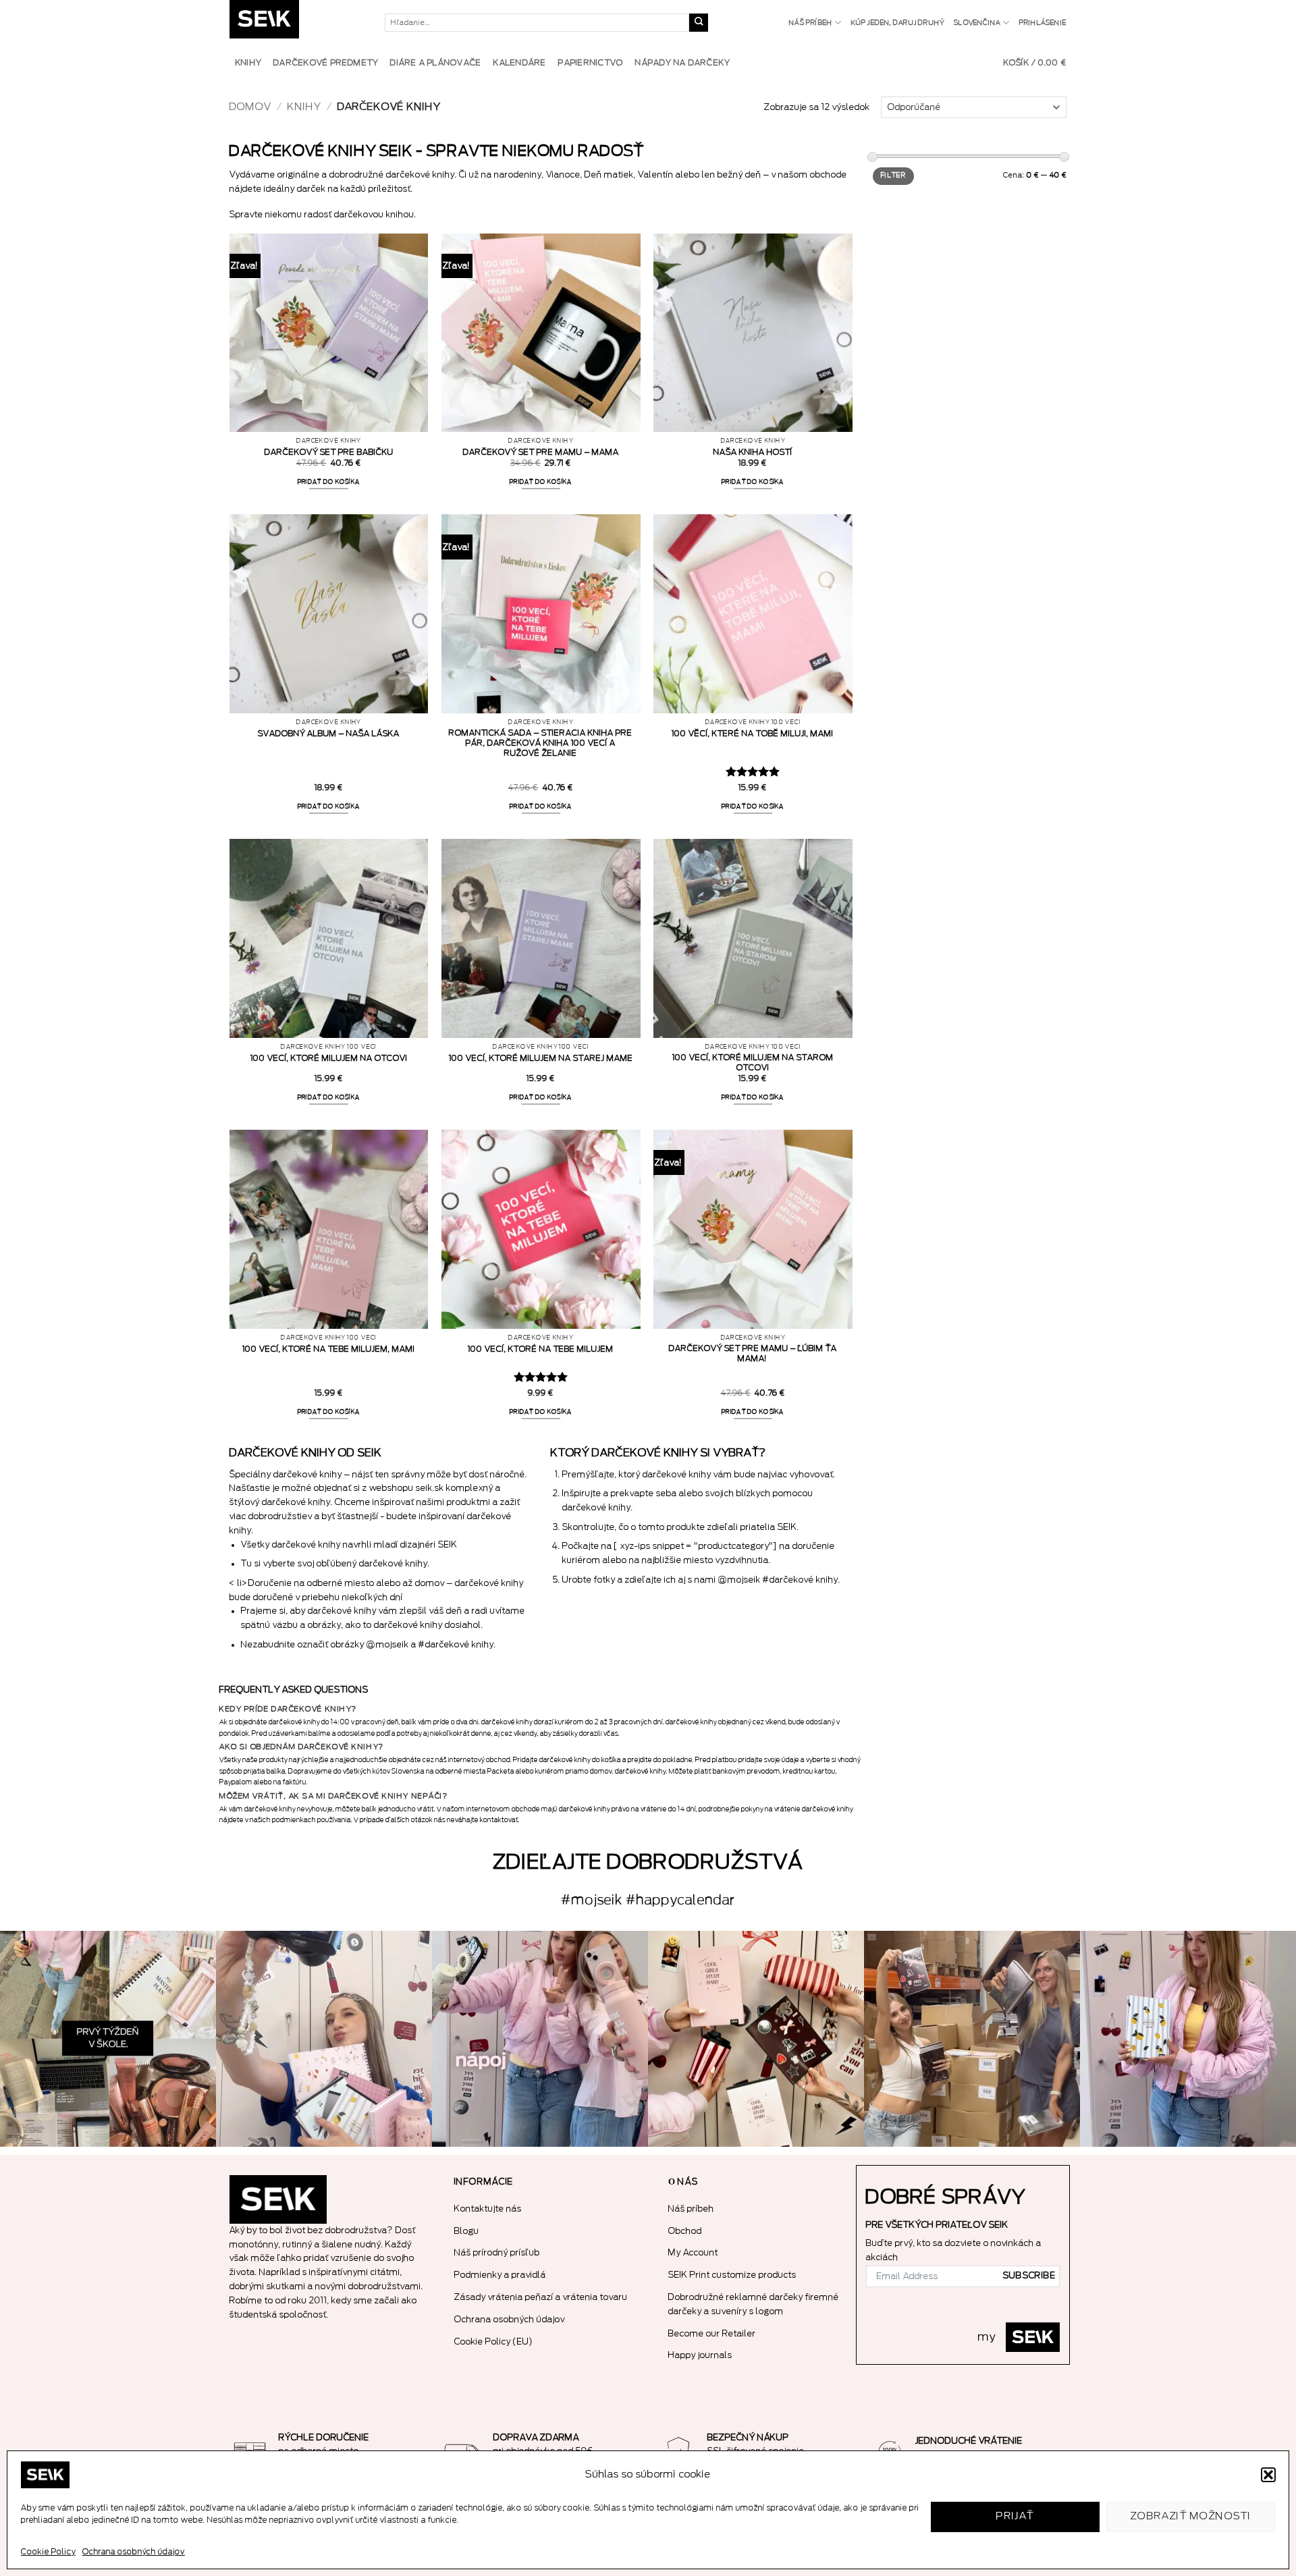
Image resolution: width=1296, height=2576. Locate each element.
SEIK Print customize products (732, 2275)
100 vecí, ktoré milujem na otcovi (329, 1058)
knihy (304, 107)
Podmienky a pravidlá (500, 2275)
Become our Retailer (712, 2333)
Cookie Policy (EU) (494, 2341)
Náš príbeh (811, 23)
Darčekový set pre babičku (329, 452)
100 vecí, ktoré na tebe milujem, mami (329, 1349)
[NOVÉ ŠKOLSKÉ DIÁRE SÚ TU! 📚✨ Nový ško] (972, 2039)
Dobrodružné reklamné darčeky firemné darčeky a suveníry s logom (754, 2304)
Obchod (685, 2231)
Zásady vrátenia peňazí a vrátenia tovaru (541, 2297)
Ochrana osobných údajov (134, 2552)
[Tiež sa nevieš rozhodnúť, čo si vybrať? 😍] (756, 2039)
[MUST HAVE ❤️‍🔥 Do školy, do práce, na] (540, 2039)
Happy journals (700, 2355)
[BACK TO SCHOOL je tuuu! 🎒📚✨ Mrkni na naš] (324, 2039)
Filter (893, 175)
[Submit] (699, 23)
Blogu (467, 2231)
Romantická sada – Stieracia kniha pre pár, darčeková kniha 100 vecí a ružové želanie (541, 743)
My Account (693, 2252)
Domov (250, 107)
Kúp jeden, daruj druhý (898, 23)
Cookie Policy (48, 2552)
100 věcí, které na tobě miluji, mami (753, 734)
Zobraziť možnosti (1191, 2516)
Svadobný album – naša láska (329, 734)
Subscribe (1029, 2276)
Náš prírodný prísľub (497, 2252)
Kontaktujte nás (488, 2209)
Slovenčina (977, 23)
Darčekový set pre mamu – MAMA (541, 452)
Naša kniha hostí (753, 452)
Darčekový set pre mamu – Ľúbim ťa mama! (753, 1353)
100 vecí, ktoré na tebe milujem (541, 1349)
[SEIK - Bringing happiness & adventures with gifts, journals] (297, 23)
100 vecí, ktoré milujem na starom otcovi (753, 1063)
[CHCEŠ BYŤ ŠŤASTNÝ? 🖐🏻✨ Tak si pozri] (1188, 2039)
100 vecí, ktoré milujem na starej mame (541, 1058)
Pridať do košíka (329, 482)
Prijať (1015, 2516)
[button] (1268, 2475)
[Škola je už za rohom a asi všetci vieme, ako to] (108, 2039)
